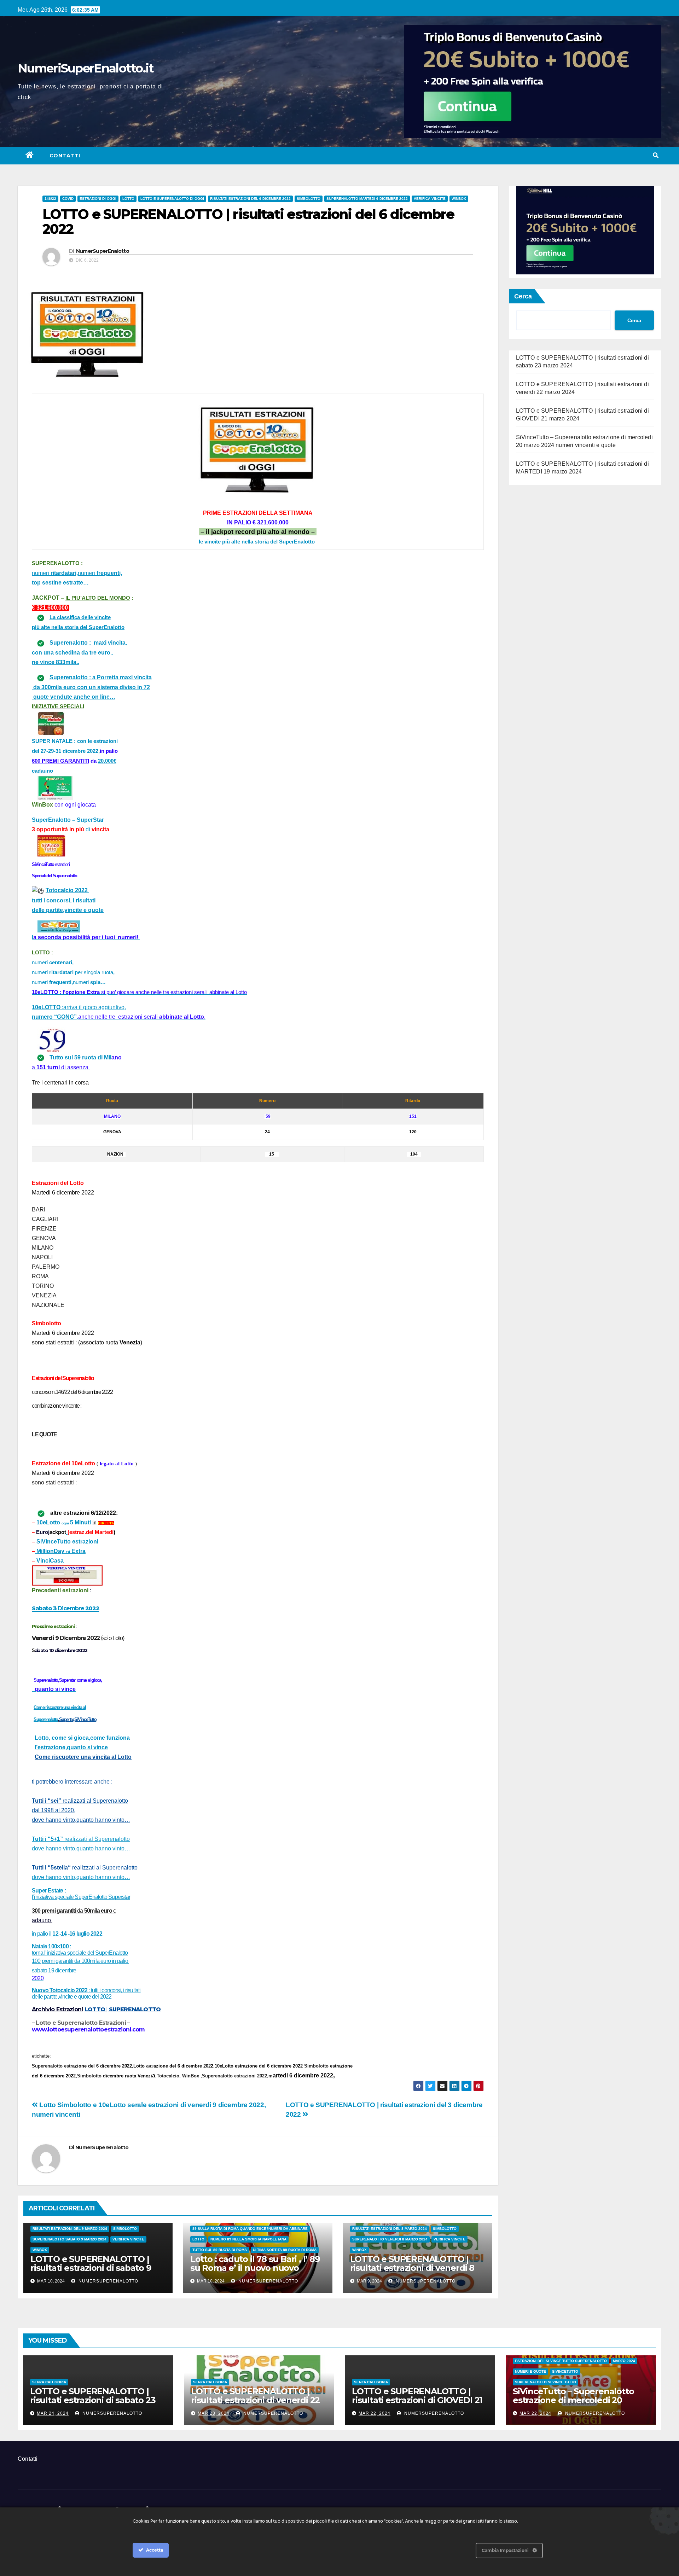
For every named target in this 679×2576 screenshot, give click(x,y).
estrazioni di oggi (98, 199)
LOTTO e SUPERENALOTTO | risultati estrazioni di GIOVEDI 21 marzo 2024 (417, 2400)
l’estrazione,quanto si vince (71, 1747)
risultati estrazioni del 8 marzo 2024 (390, 2229)
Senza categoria (49, 2382)
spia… (97, 982)
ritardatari (61, 972)
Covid (68, 199)
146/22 (50, 199)
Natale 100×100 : (80, 1950)
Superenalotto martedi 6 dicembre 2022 (367, 199)
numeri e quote (530, 2371)
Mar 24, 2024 (53, 2413)
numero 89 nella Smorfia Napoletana (248, 2239)
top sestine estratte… (60, 583)
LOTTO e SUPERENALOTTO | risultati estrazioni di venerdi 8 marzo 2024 (412, 2268)
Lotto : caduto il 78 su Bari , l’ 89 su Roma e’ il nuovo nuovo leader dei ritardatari (255, 2268)
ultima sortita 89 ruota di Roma (285, 2250)
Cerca (523, 296)
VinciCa (50, 1561)
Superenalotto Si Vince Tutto (545, 2382)
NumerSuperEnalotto (103, 251)
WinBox (459, 199)
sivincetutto (565, 2371)
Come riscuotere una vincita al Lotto (83, 1757)
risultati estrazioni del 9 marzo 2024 (70, 2229)
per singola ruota (94, 972)
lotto (128, 199)
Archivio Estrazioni (57, 2009)
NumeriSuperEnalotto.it (86, 68)
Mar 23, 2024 (214, 2413)
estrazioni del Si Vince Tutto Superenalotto (561, 2361)
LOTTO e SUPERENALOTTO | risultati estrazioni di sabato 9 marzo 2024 (91, 2268)
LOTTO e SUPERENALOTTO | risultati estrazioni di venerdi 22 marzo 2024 (255, 2400)
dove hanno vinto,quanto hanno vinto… (81, 1877)
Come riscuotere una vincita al (60, 1707)
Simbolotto (309, 199)
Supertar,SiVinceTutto (78, 1719)
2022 (67, 1934)
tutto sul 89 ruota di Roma (220, 2250)
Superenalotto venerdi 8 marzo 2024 (390, 2239)
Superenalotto (46, 1719)
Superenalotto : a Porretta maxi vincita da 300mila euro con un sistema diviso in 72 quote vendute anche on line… (92, 687)
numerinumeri (77, 573)
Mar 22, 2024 (375, 2413)
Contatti (65, 156)
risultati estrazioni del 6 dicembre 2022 (250, 199)
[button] (656, 155)
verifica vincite (430, 199)
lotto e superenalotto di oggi (172, 199)
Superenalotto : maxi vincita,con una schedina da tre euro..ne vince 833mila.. (79, 652)
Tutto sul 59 (66, 1057)
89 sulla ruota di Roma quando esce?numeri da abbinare (250, 2229)
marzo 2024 (624, 2361)
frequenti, (61, 982)
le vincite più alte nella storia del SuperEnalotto (257, 542)
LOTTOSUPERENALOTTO (123, 2009)
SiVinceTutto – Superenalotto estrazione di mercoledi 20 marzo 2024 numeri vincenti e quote (574, 2405)
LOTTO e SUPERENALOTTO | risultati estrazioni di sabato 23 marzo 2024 (93, 2400)
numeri (53, 963)
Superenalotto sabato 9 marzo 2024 (69, 2239)
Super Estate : (49, 1891)
